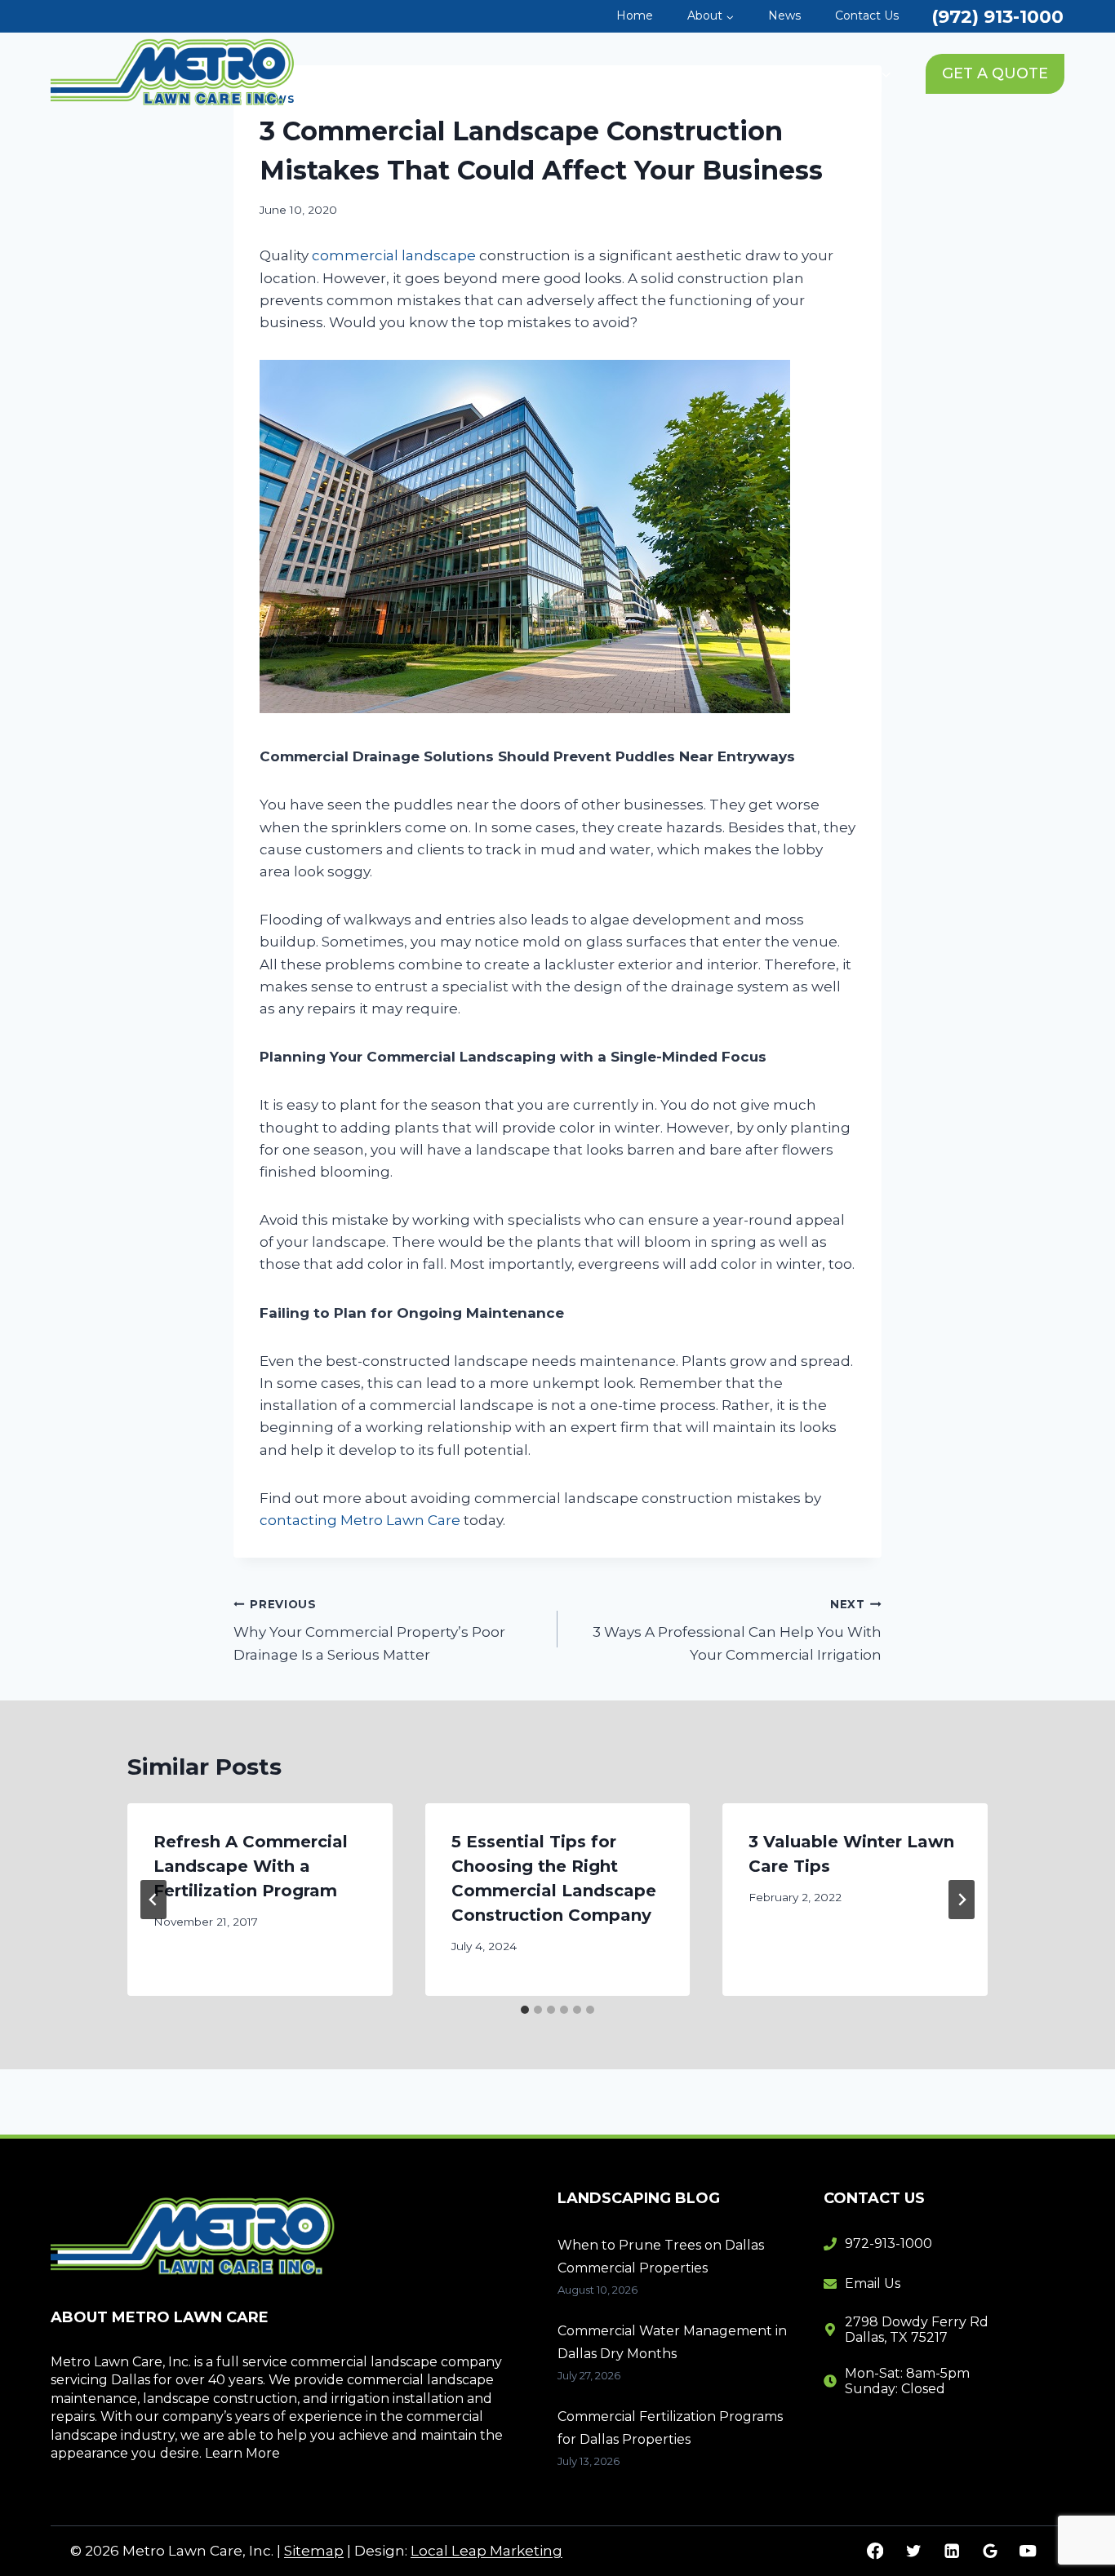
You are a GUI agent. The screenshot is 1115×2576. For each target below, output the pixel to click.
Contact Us (867, 16)
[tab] (525, 2010)
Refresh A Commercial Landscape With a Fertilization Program (251, 1866)
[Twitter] (913, 2551)
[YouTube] (1028, 2551)
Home (635, 16)
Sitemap (314, 2551)
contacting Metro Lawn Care (360, 1520)
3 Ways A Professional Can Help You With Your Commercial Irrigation (737, 1630)
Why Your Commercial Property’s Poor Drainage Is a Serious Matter (369, 1630)
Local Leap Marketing (486, 2551)
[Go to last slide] (153, 1900)
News (784, 16)
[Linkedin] (951, 2551)
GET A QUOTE (995, 73)
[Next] (962, 1900)
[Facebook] (875, 2551)
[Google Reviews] (990, 2551)
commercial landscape (394, 255)
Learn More (242, 2453)
